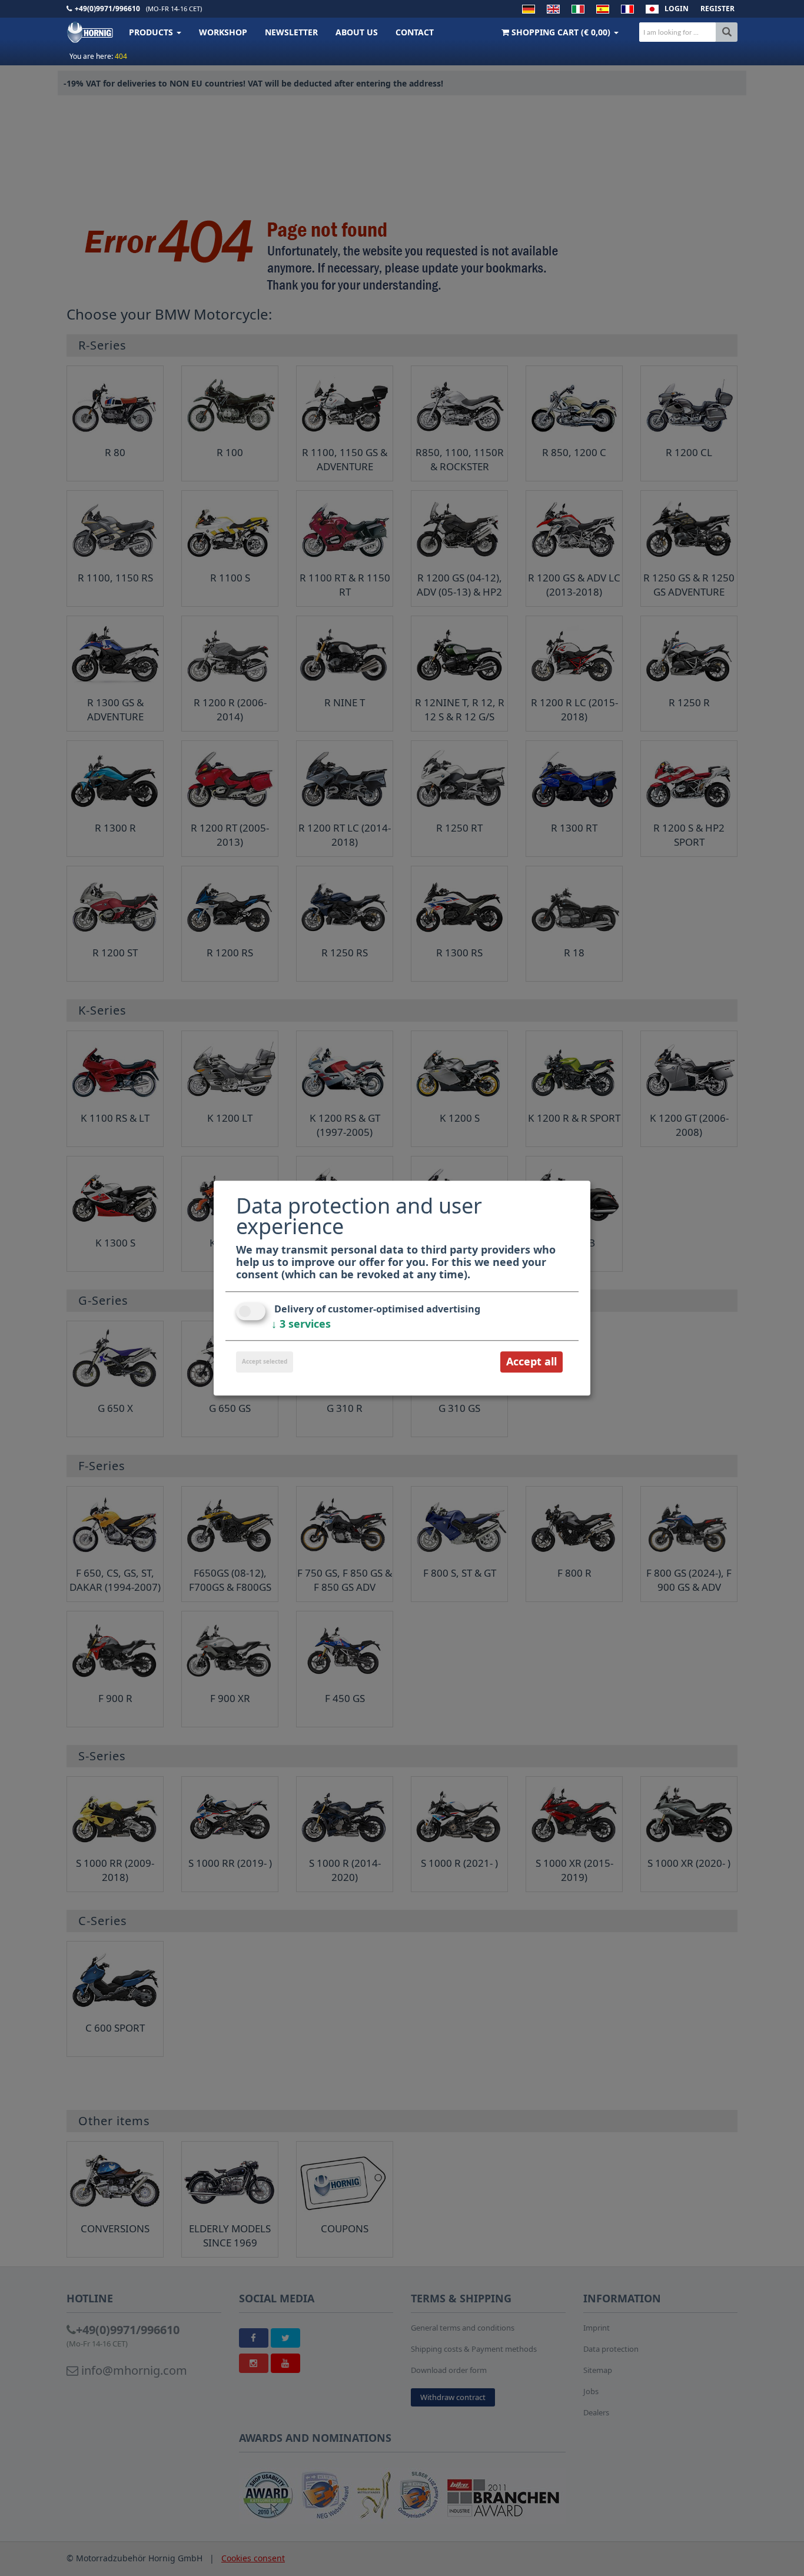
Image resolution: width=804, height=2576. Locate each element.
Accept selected (265, 1362)
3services (301, 1324)
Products (152, 32)
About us (357, 32)
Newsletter (291, 32)
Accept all (531, 1362)
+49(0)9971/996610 (107, 9)
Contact (415, 32)
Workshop (223, 32)
